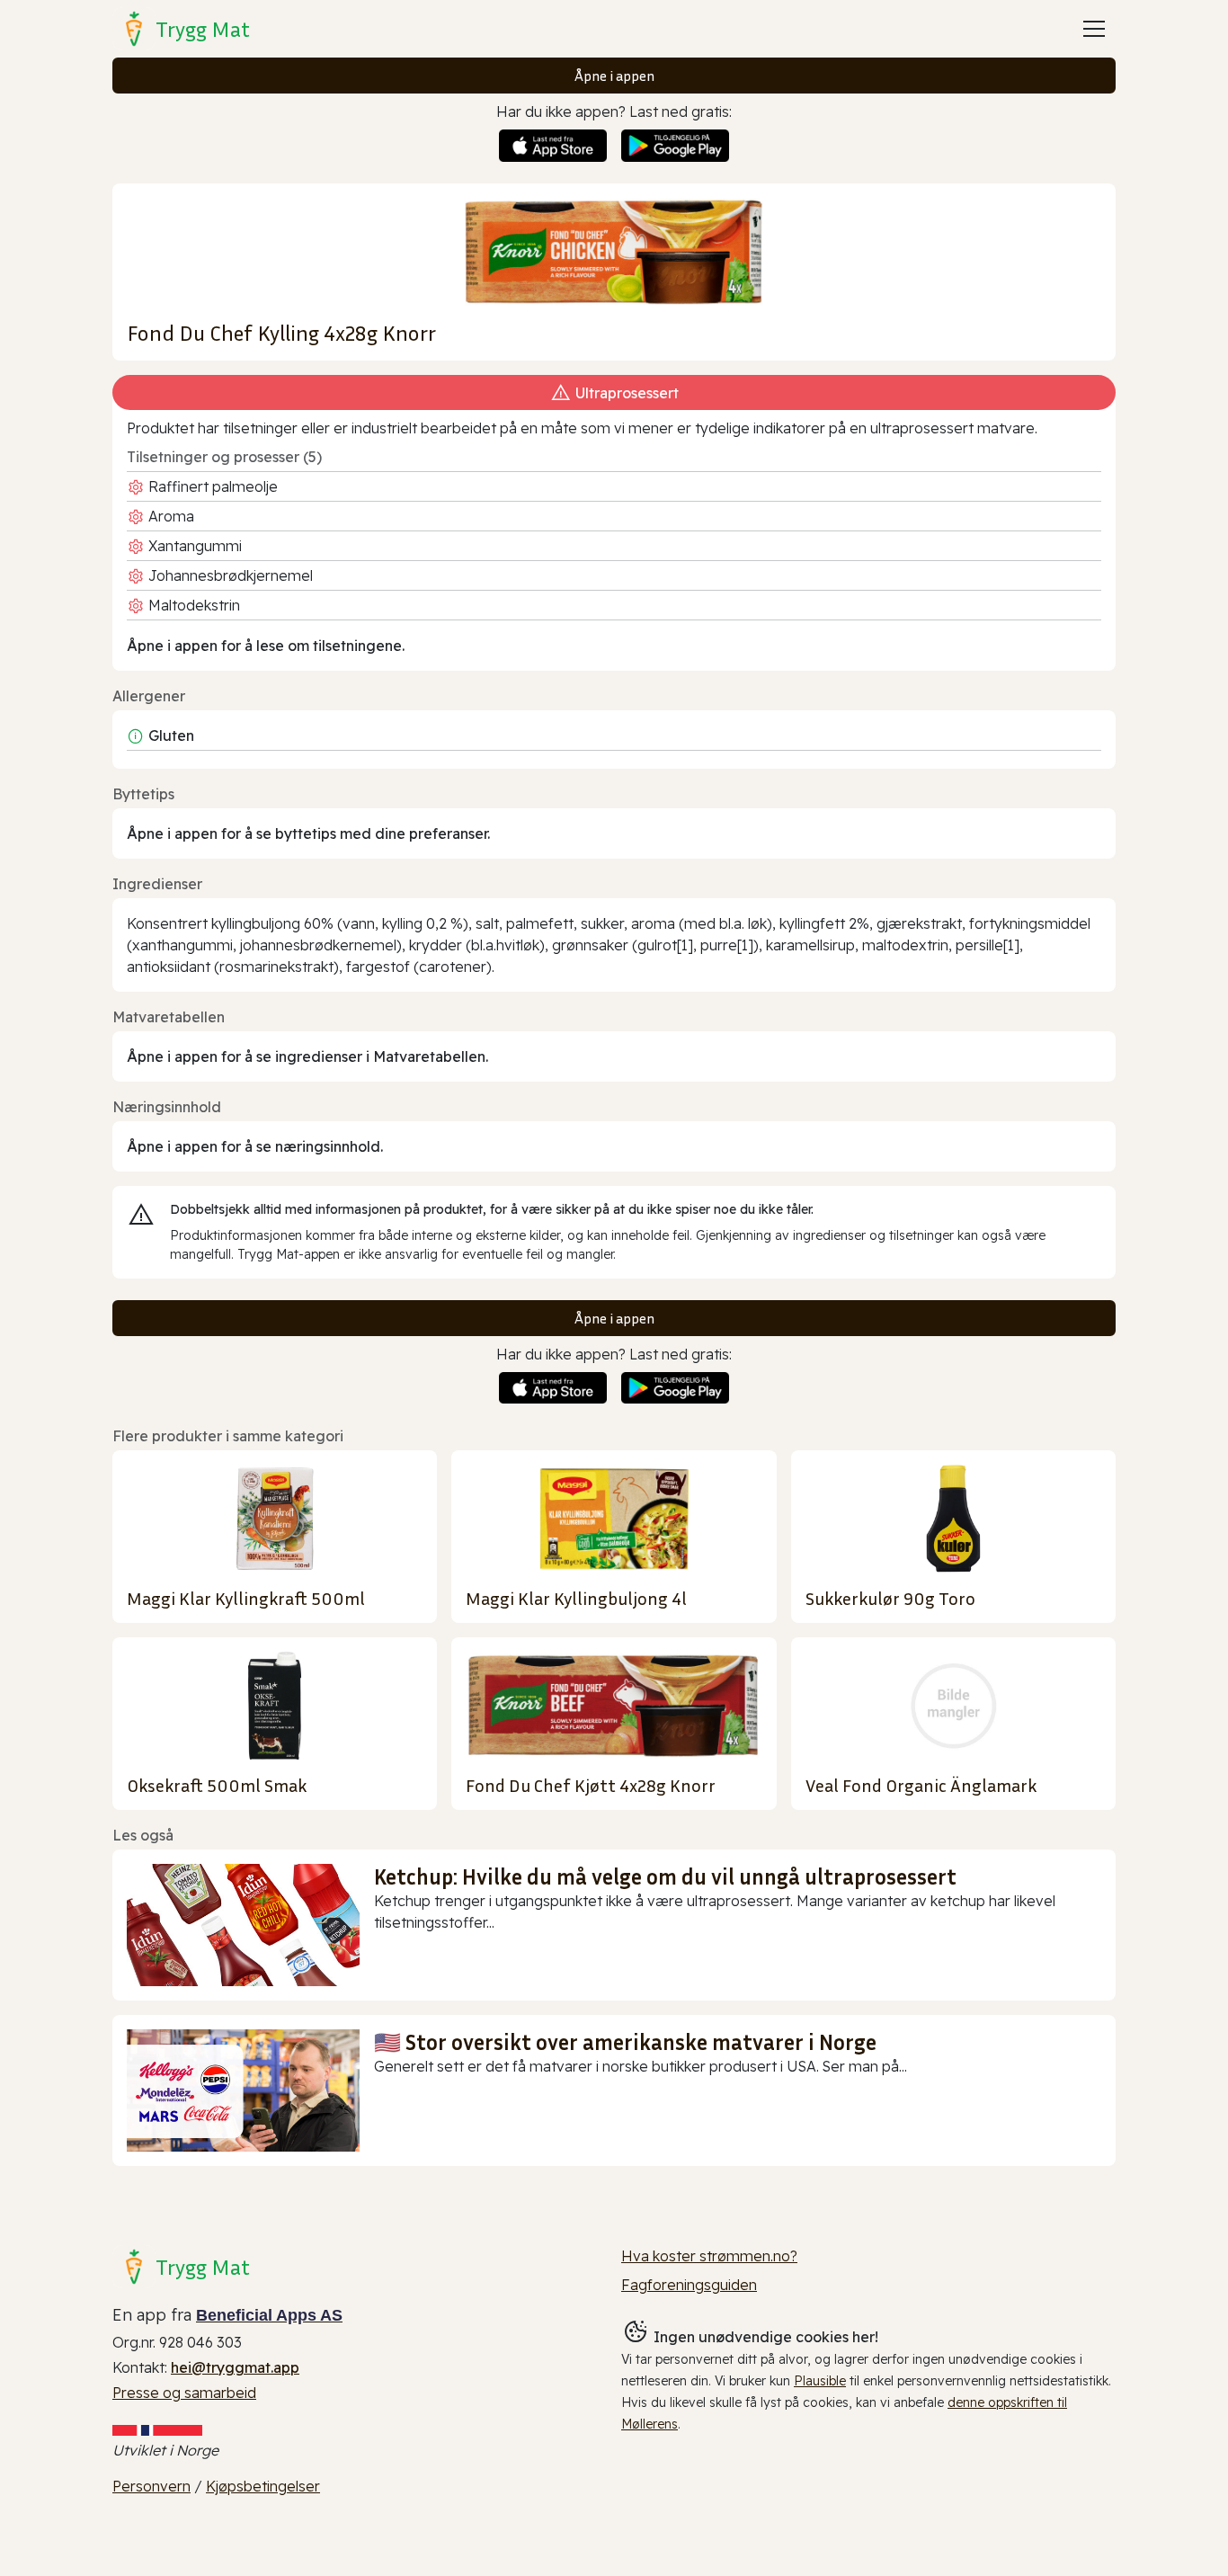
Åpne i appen (614, 76)
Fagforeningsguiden (689, 2285)
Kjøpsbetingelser (263, 2486)
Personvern (151, 2486)
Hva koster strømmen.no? (709, 2256)
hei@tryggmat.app (235, 2367)
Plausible (820, 2381)
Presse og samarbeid (184, 2393)
